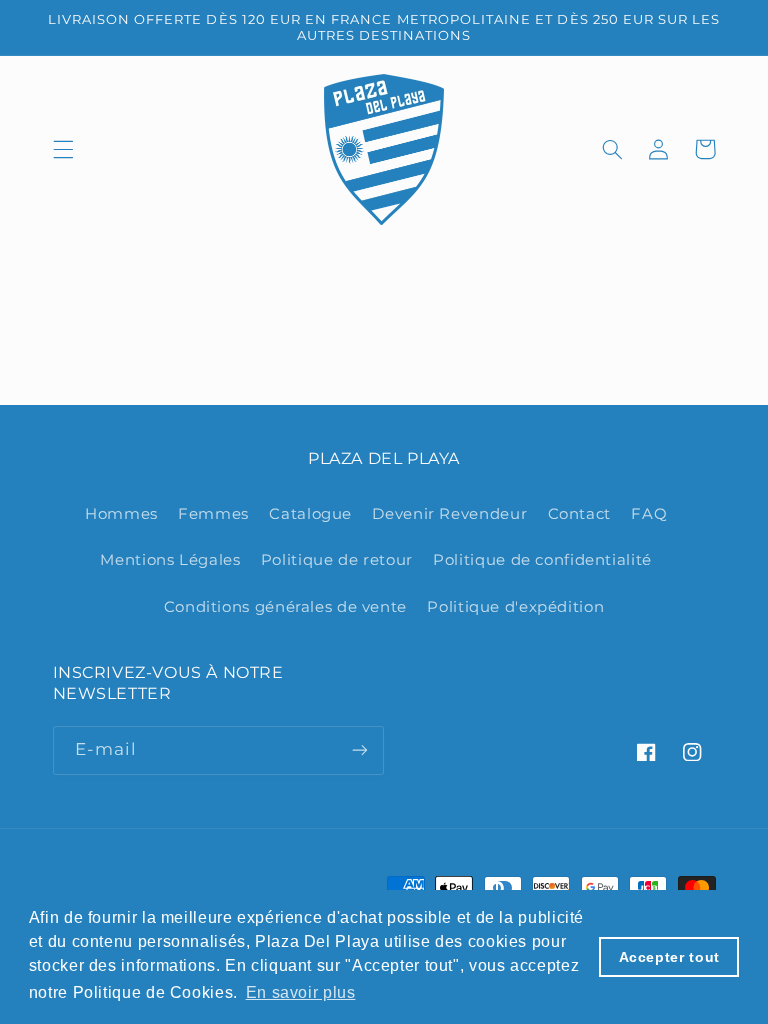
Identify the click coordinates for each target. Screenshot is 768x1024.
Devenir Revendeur (449, 514)
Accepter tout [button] (669, 957)
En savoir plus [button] (301, 992)
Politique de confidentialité (542, 560)
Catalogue (310, 514)
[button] (63, 149)
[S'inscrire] (360, 750)
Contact (579, 514)
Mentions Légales (170, 560)
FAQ (649, 514)
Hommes (121, 514)
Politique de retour (337, 560)
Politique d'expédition (515, 607)
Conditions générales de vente (285, 607)
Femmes (213, 514)
